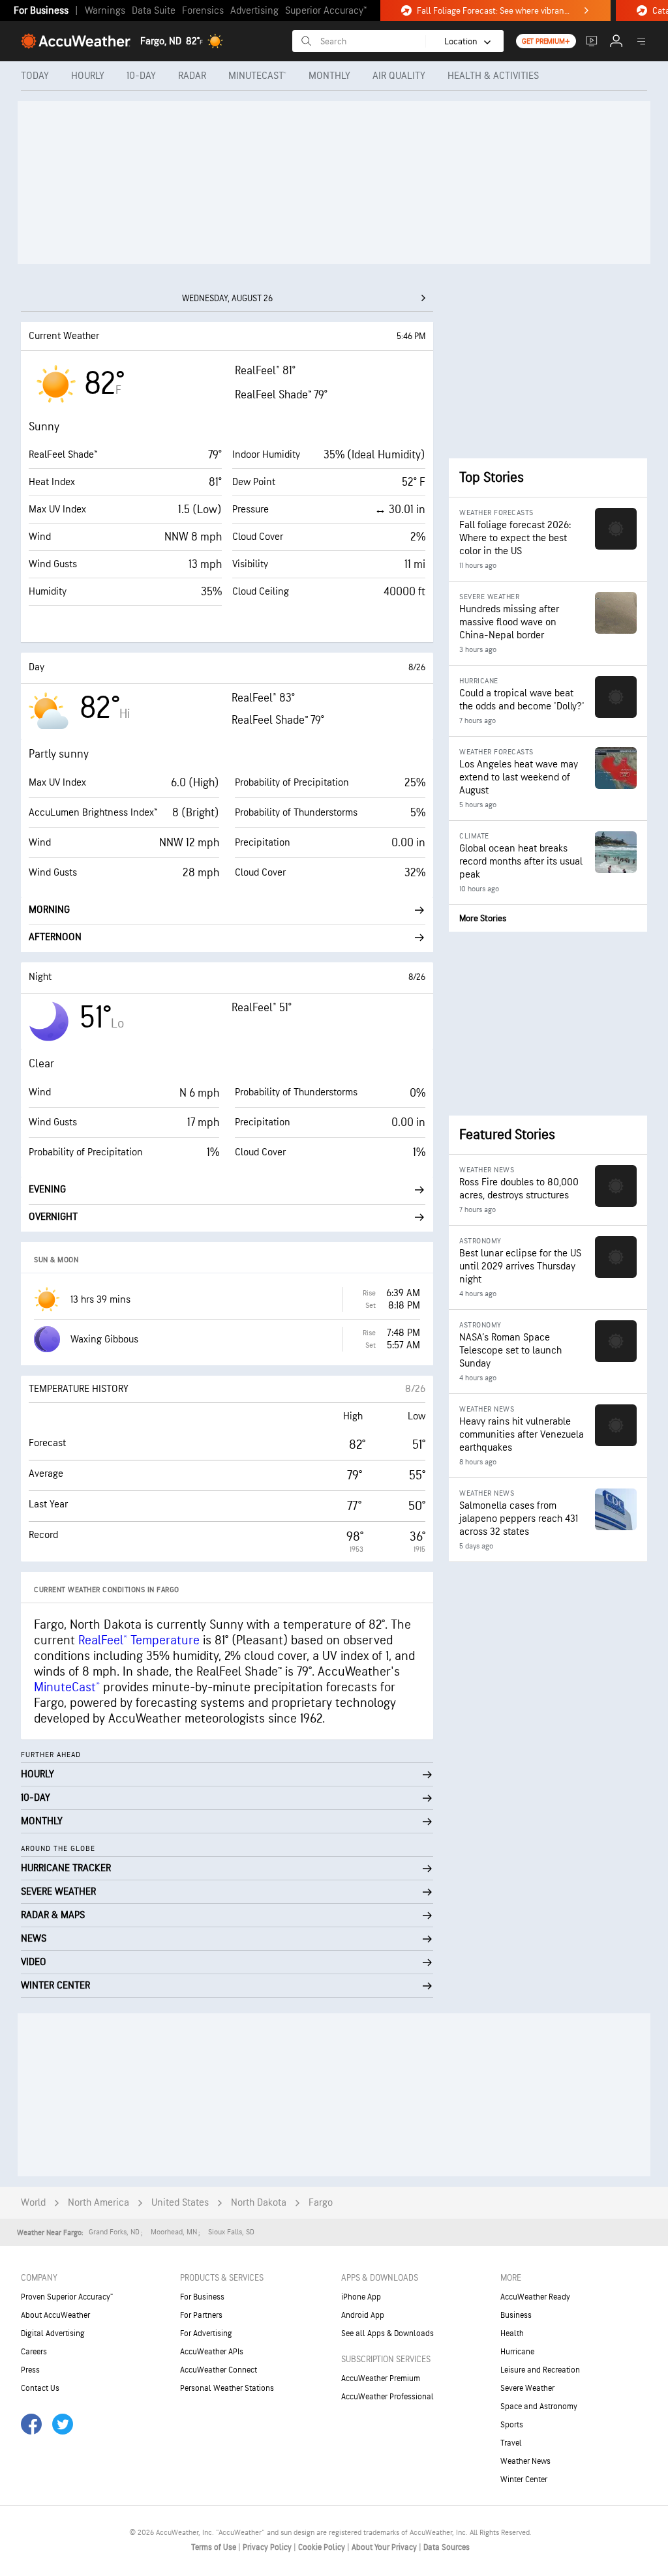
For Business (41, 11)
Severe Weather (527, 2388)
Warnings (105, 11)
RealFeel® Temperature (139, 1640)
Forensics (203, 11)
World (33, 2203)
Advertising (254, 11)
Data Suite (154, 11)
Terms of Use (215, 2547)
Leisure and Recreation (540, 2370)
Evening (47, 1190)
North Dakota (259, 2203)
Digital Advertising (53, 2333)
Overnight (53, 1217)
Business (516, 2315)
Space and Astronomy (539, 2406)
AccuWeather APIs (212, 2352)
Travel (511, 2443)
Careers (34, 2352)
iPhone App (361, 2297)
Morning (49, 910)
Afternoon (55, 937)
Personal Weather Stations (227, 2388)
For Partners (201, 2315)
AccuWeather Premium (381, 2378)
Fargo (321, 2203)
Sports (512, 2425)
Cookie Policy (323, 2547)
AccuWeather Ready (535, 2297)
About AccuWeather (55, 2315)
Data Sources (447, 2547)
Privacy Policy (268, 2547)
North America (99, 2203)
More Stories (483, 918)
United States (180, 2203)
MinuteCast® (67, 1687)
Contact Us (40, 2388)
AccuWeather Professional (387, 2397)
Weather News (525, 2461)
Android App (363, 2315)
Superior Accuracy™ (326, 11)
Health (512, 2333)
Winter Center (524, 2480)
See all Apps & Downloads (387, 2333)
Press (30, 2370)
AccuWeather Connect (219, 2370)
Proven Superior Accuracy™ (67, 2297)
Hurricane (517, 2352)
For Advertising (206, 2333)
